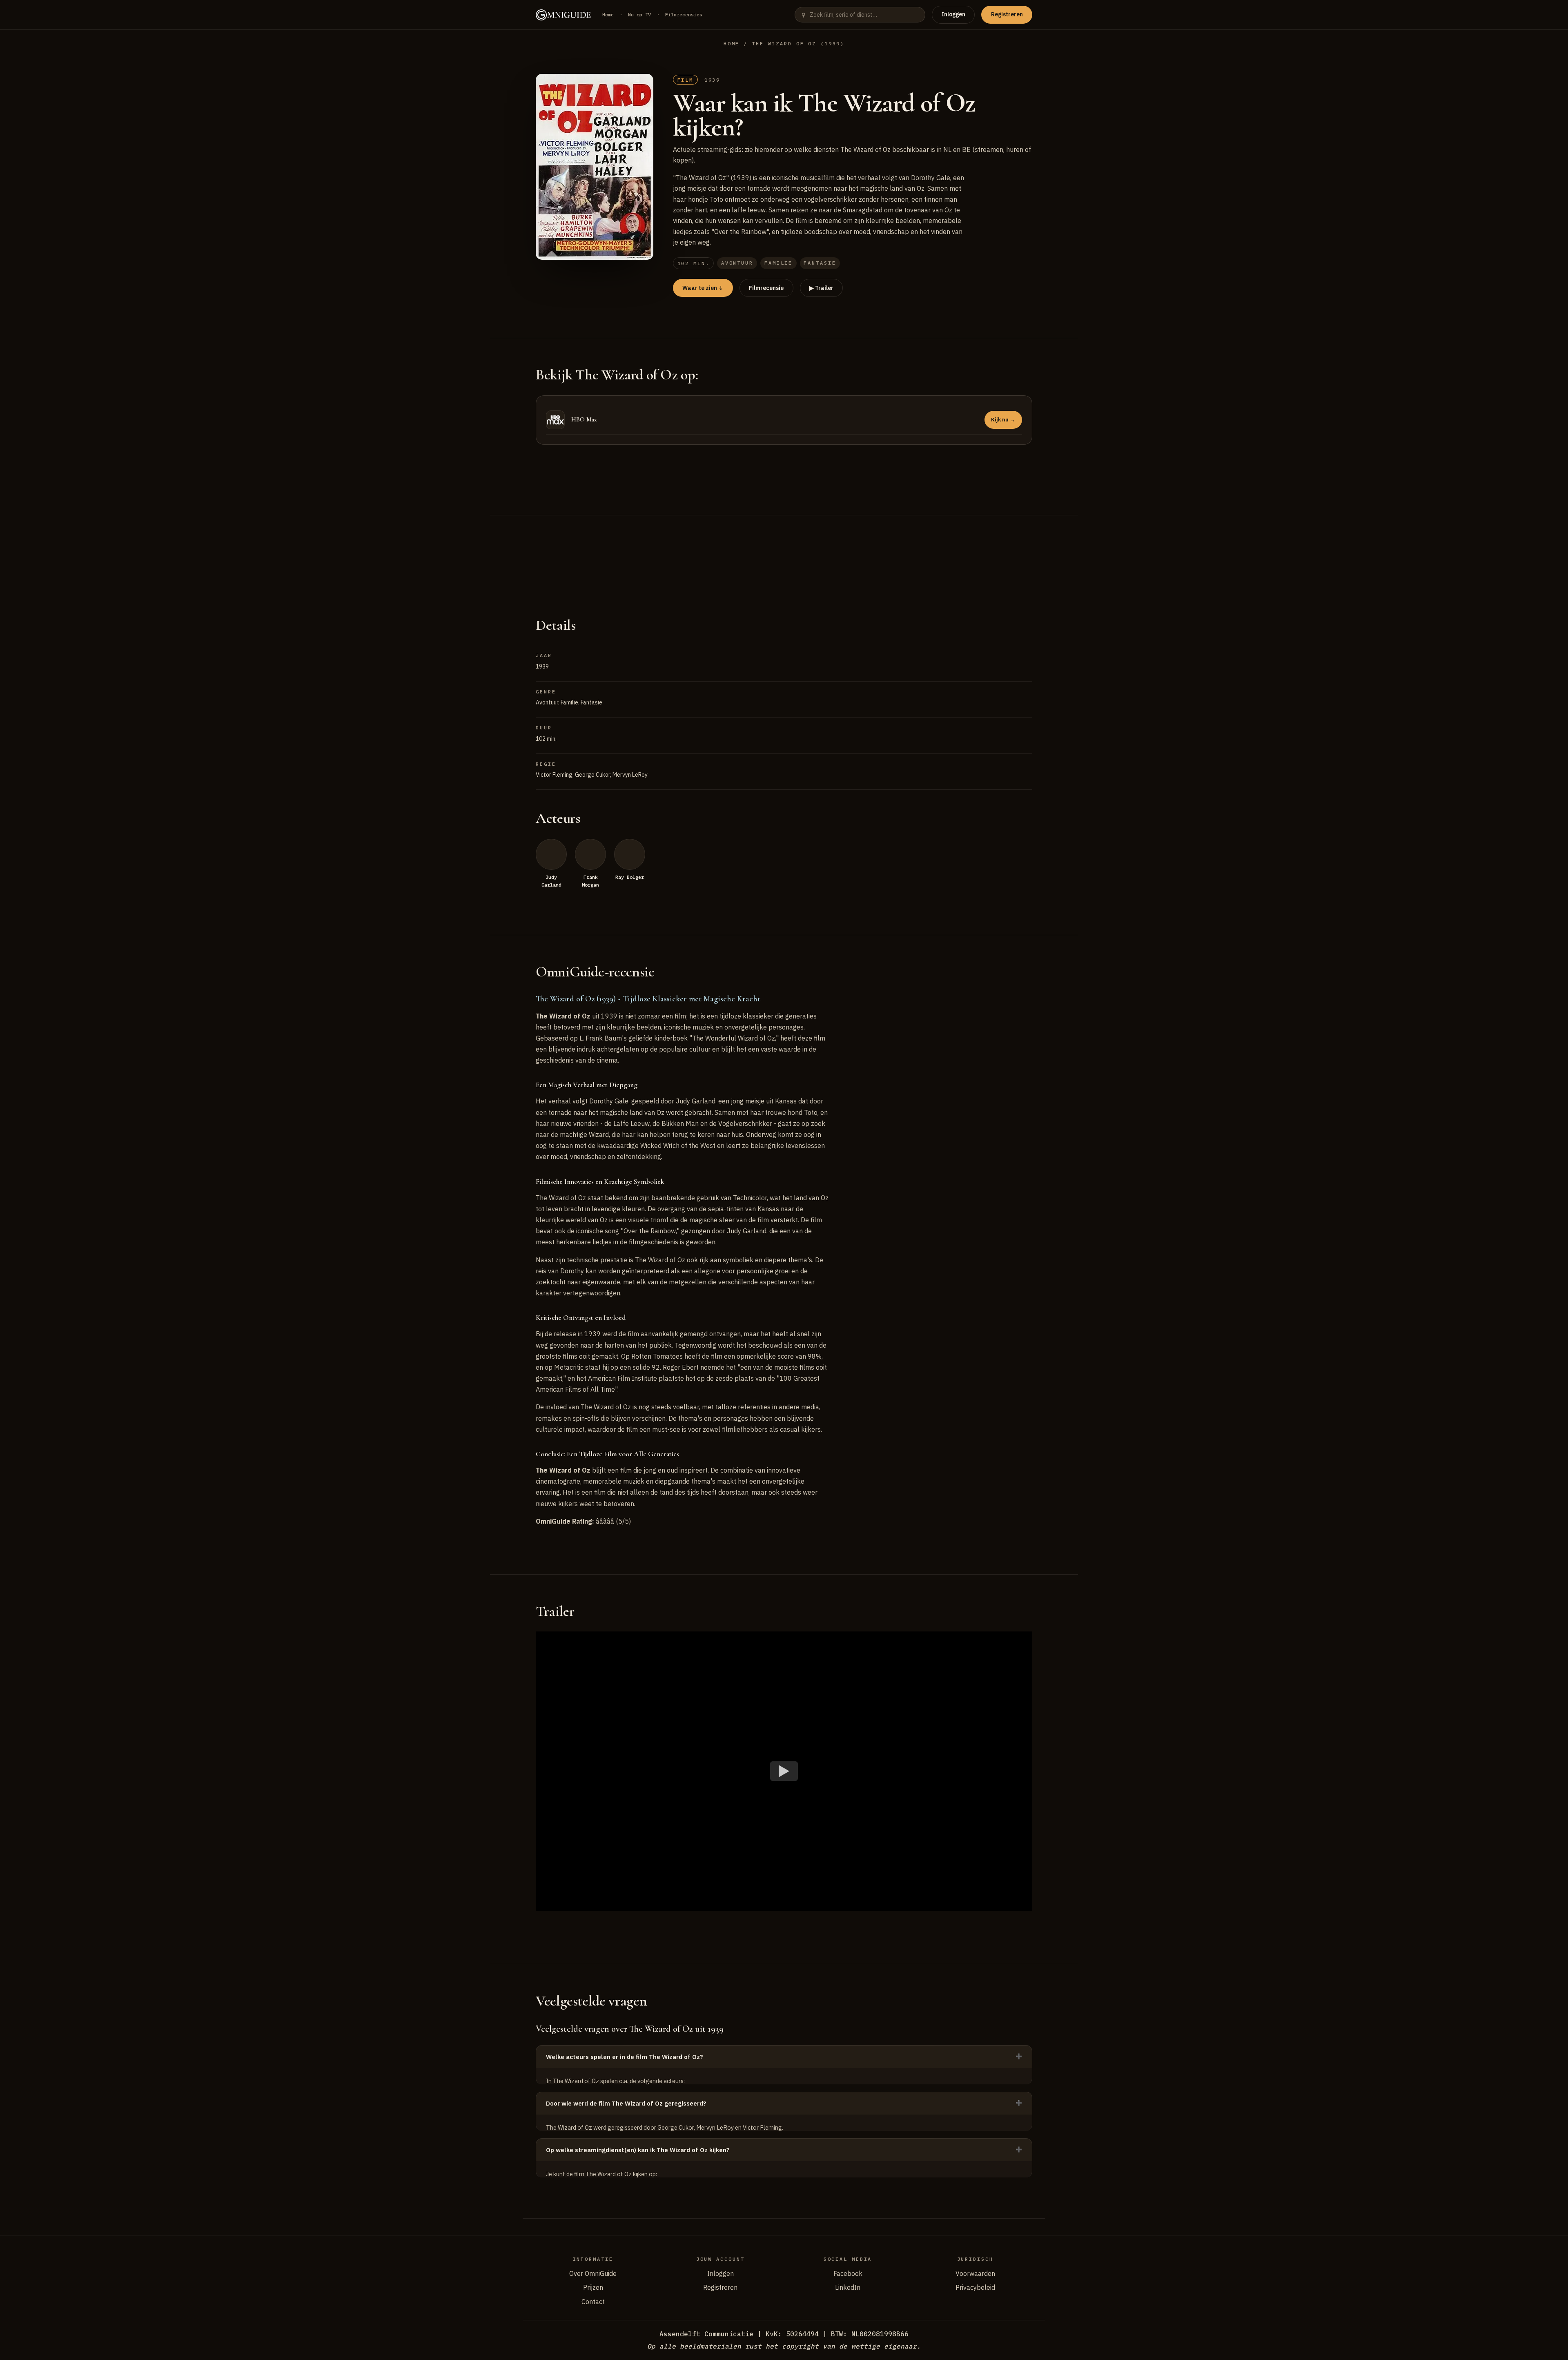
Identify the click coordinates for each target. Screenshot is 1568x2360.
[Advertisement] (784, 556)
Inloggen (953, 14)
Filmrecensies (684, 14)
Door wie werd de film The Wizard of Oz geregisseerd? (626, 2103)
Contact (593, 2302)
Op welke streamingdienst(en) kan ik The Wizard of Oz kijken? (638, 2150)
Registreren (1007, 14)
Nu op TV (639, 14)
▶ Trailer (821, 288)
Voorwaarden (975, 2273)
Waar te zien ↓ (703, 288)
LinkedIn (848, 2287)
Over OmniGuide (593, 2273)
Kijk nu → (1003, 420)
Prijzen (593, 2287)
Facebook (848, 2273)
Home (608, 14)
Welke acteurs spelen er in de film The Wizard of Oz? (625, 2057)
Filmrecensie (766, 288)
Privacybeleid (975, 2287)
